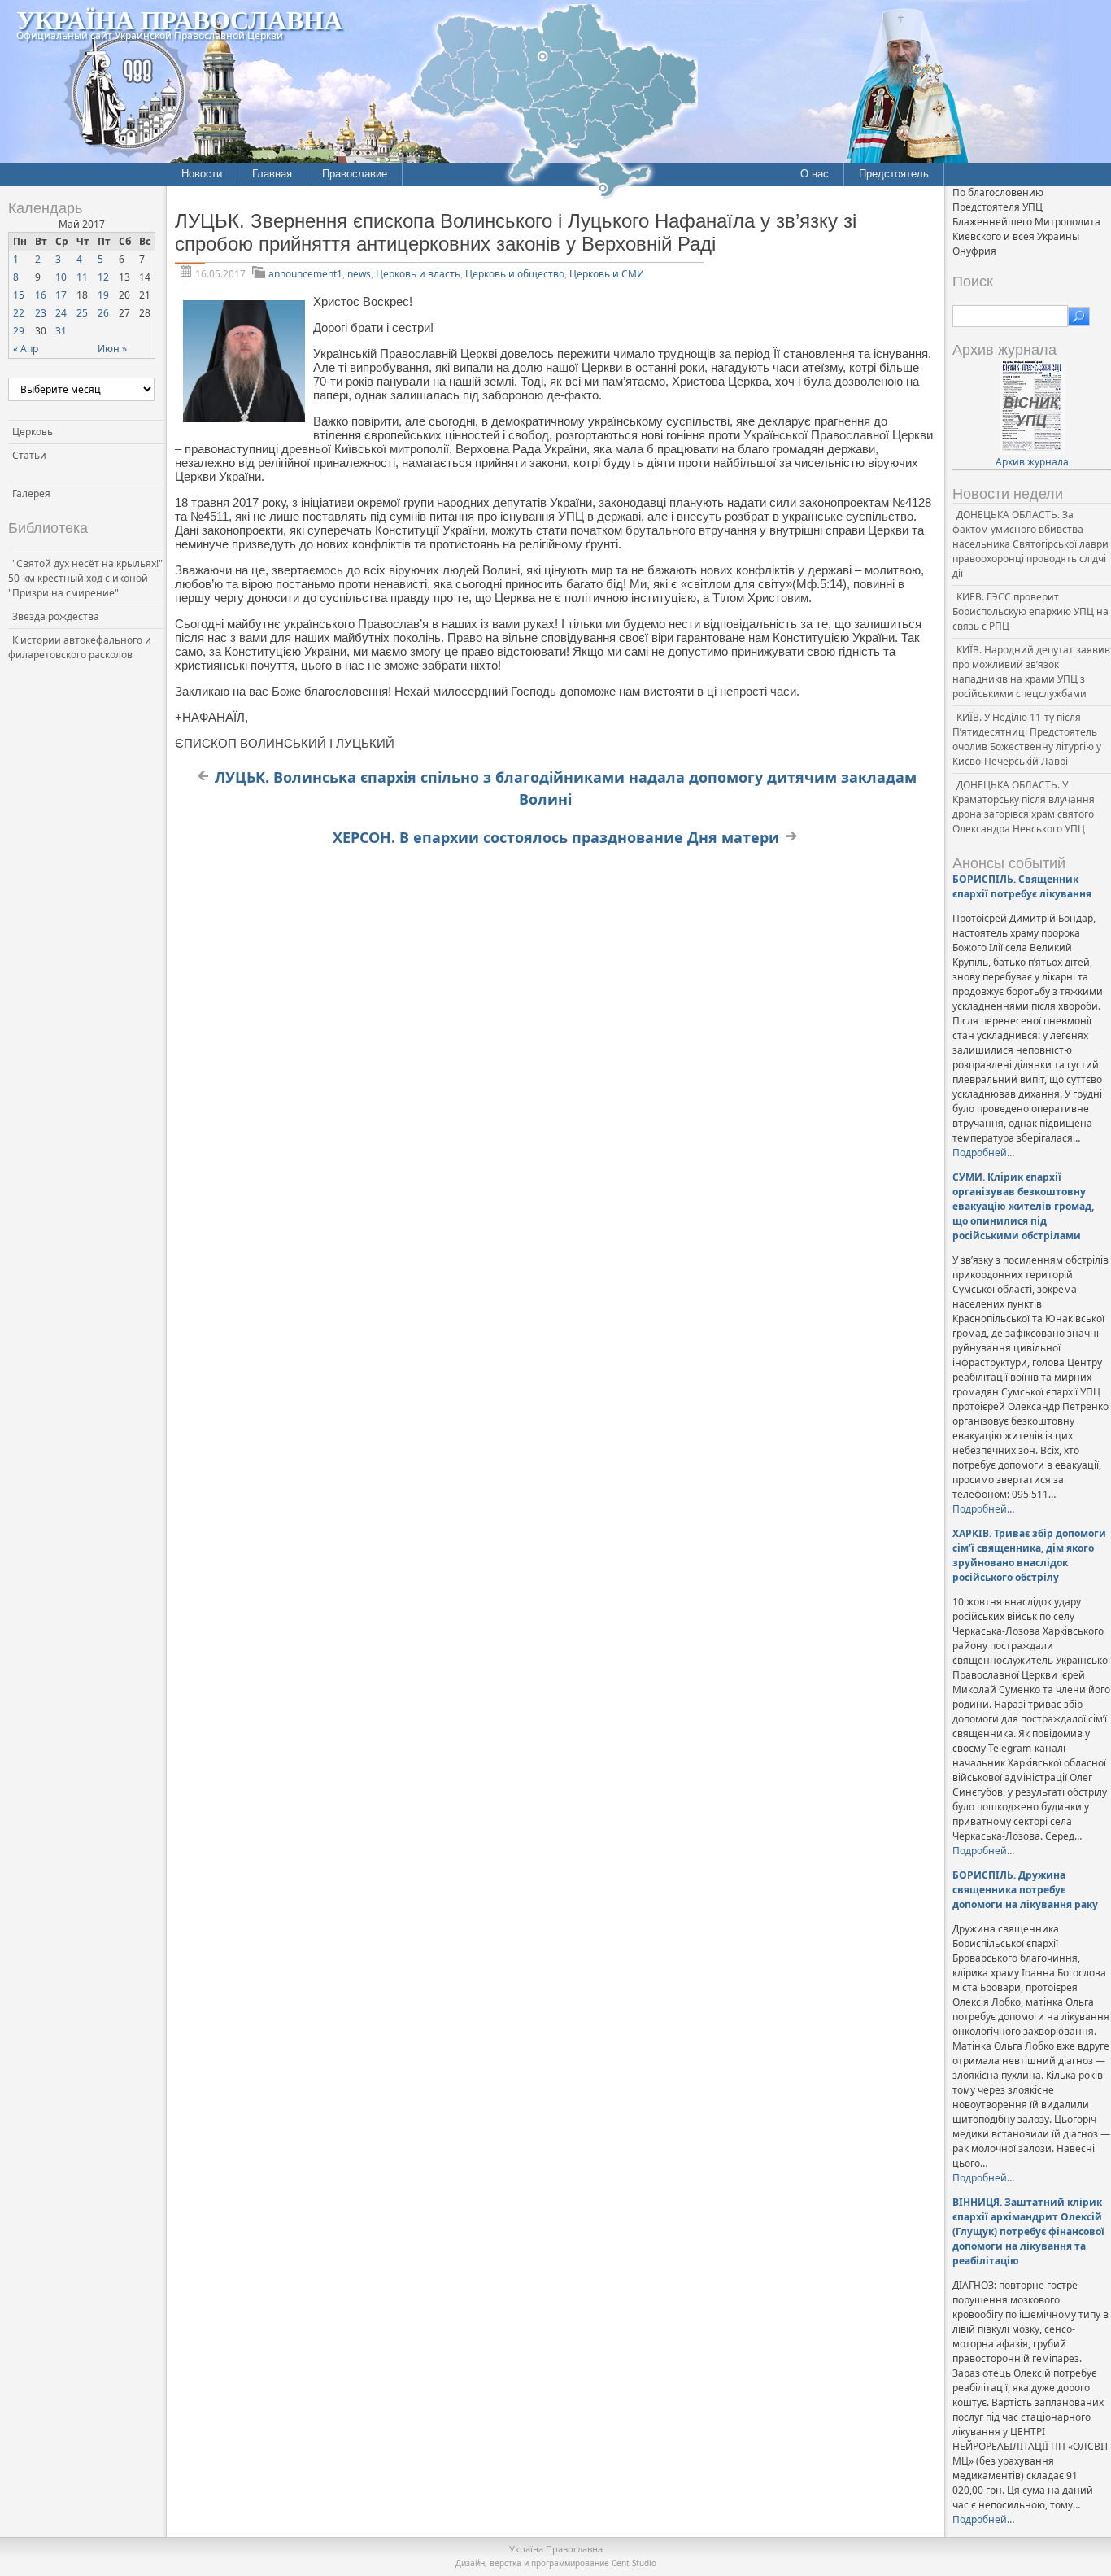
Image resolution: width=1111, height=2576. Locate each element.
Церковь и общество (515, 274)
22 (19, 313)
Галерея (31, 493)
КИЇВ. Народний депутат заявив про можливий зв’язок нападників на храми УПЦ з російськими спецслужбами (1031, 672)
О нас (815, 174)
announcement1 (305, 274)
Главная (272, 174)
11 (82, 277)
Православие (355, 174)
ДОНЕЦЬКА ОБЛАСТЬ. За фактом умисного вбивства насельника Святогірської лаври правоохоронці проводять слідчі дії (1030, 544)
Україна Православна (179, 19)
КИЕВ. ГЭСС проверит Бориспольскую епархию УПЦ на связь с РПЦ (1030, 611)
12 (103, 277)
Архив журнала (1032, 462)
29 (19, 331)
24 (61, 313)
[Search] (1079, 317)
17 (61, 295)
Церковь (33, 432)
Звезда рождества (56, 616)
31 (61, 331)
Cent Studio (634, 2563)
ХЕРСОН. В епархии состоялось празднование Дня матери (556, 837)
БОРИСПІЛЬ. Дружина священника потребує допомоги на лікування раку (1025, 1890)
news (359, 274)
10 (61, 277)
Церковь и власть (418, 274)
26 (103, 313)
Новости (202, 174)
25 (82, 313)
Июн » (112, 349)
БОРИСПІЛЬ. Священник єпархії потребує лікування (1022, 886)
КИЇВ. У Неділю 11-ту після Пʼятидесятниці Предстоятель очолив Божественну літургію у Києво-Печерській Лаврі (1027, 739)
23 (41, 313)
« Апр (26, 349)
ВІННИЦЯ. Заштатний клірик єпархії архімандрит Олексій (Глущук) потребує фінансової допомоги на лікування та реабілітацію (1028, 2231)
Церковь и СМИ (607, 274)
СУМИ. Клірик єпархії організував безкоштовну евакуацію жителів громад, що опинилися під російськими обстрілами (1023, 1206)
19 (103, 295)
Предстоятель (894, 174)
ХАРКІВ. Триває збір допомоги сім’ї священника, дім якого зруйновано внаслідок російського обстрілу (1029, 1555)
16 (41, 295)
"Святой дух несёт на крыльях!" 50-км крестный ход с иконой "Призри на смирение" (85, 578)
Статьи (29, 455)
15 (19, 295)
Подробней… (983, 1153)
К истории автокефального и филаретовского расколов (80, 647)
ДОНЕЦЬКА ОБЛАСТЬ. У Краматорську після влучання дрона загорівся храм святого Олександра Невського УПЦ (1024, 807)
